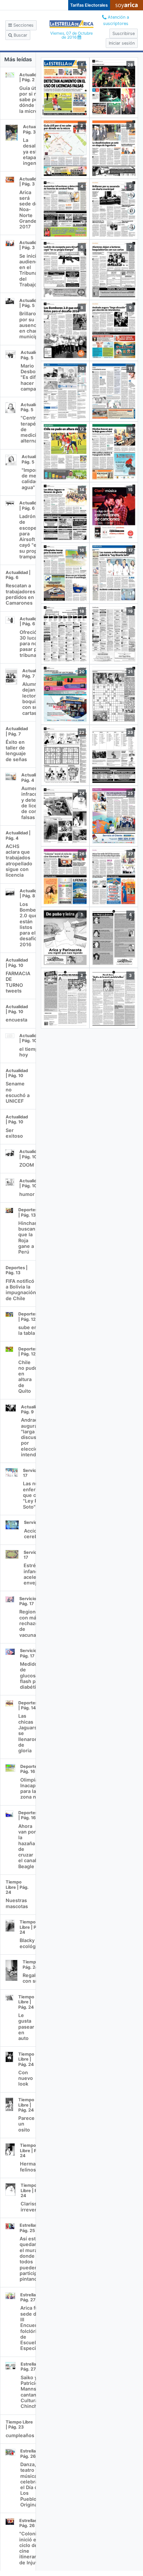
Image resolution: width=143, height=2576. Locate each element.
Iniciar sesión (122, 43)
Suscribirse (124, 33)
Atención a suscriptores (116, 20)
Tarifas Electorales (89, 5)
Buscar (20, 35)
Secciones (23, 25)
